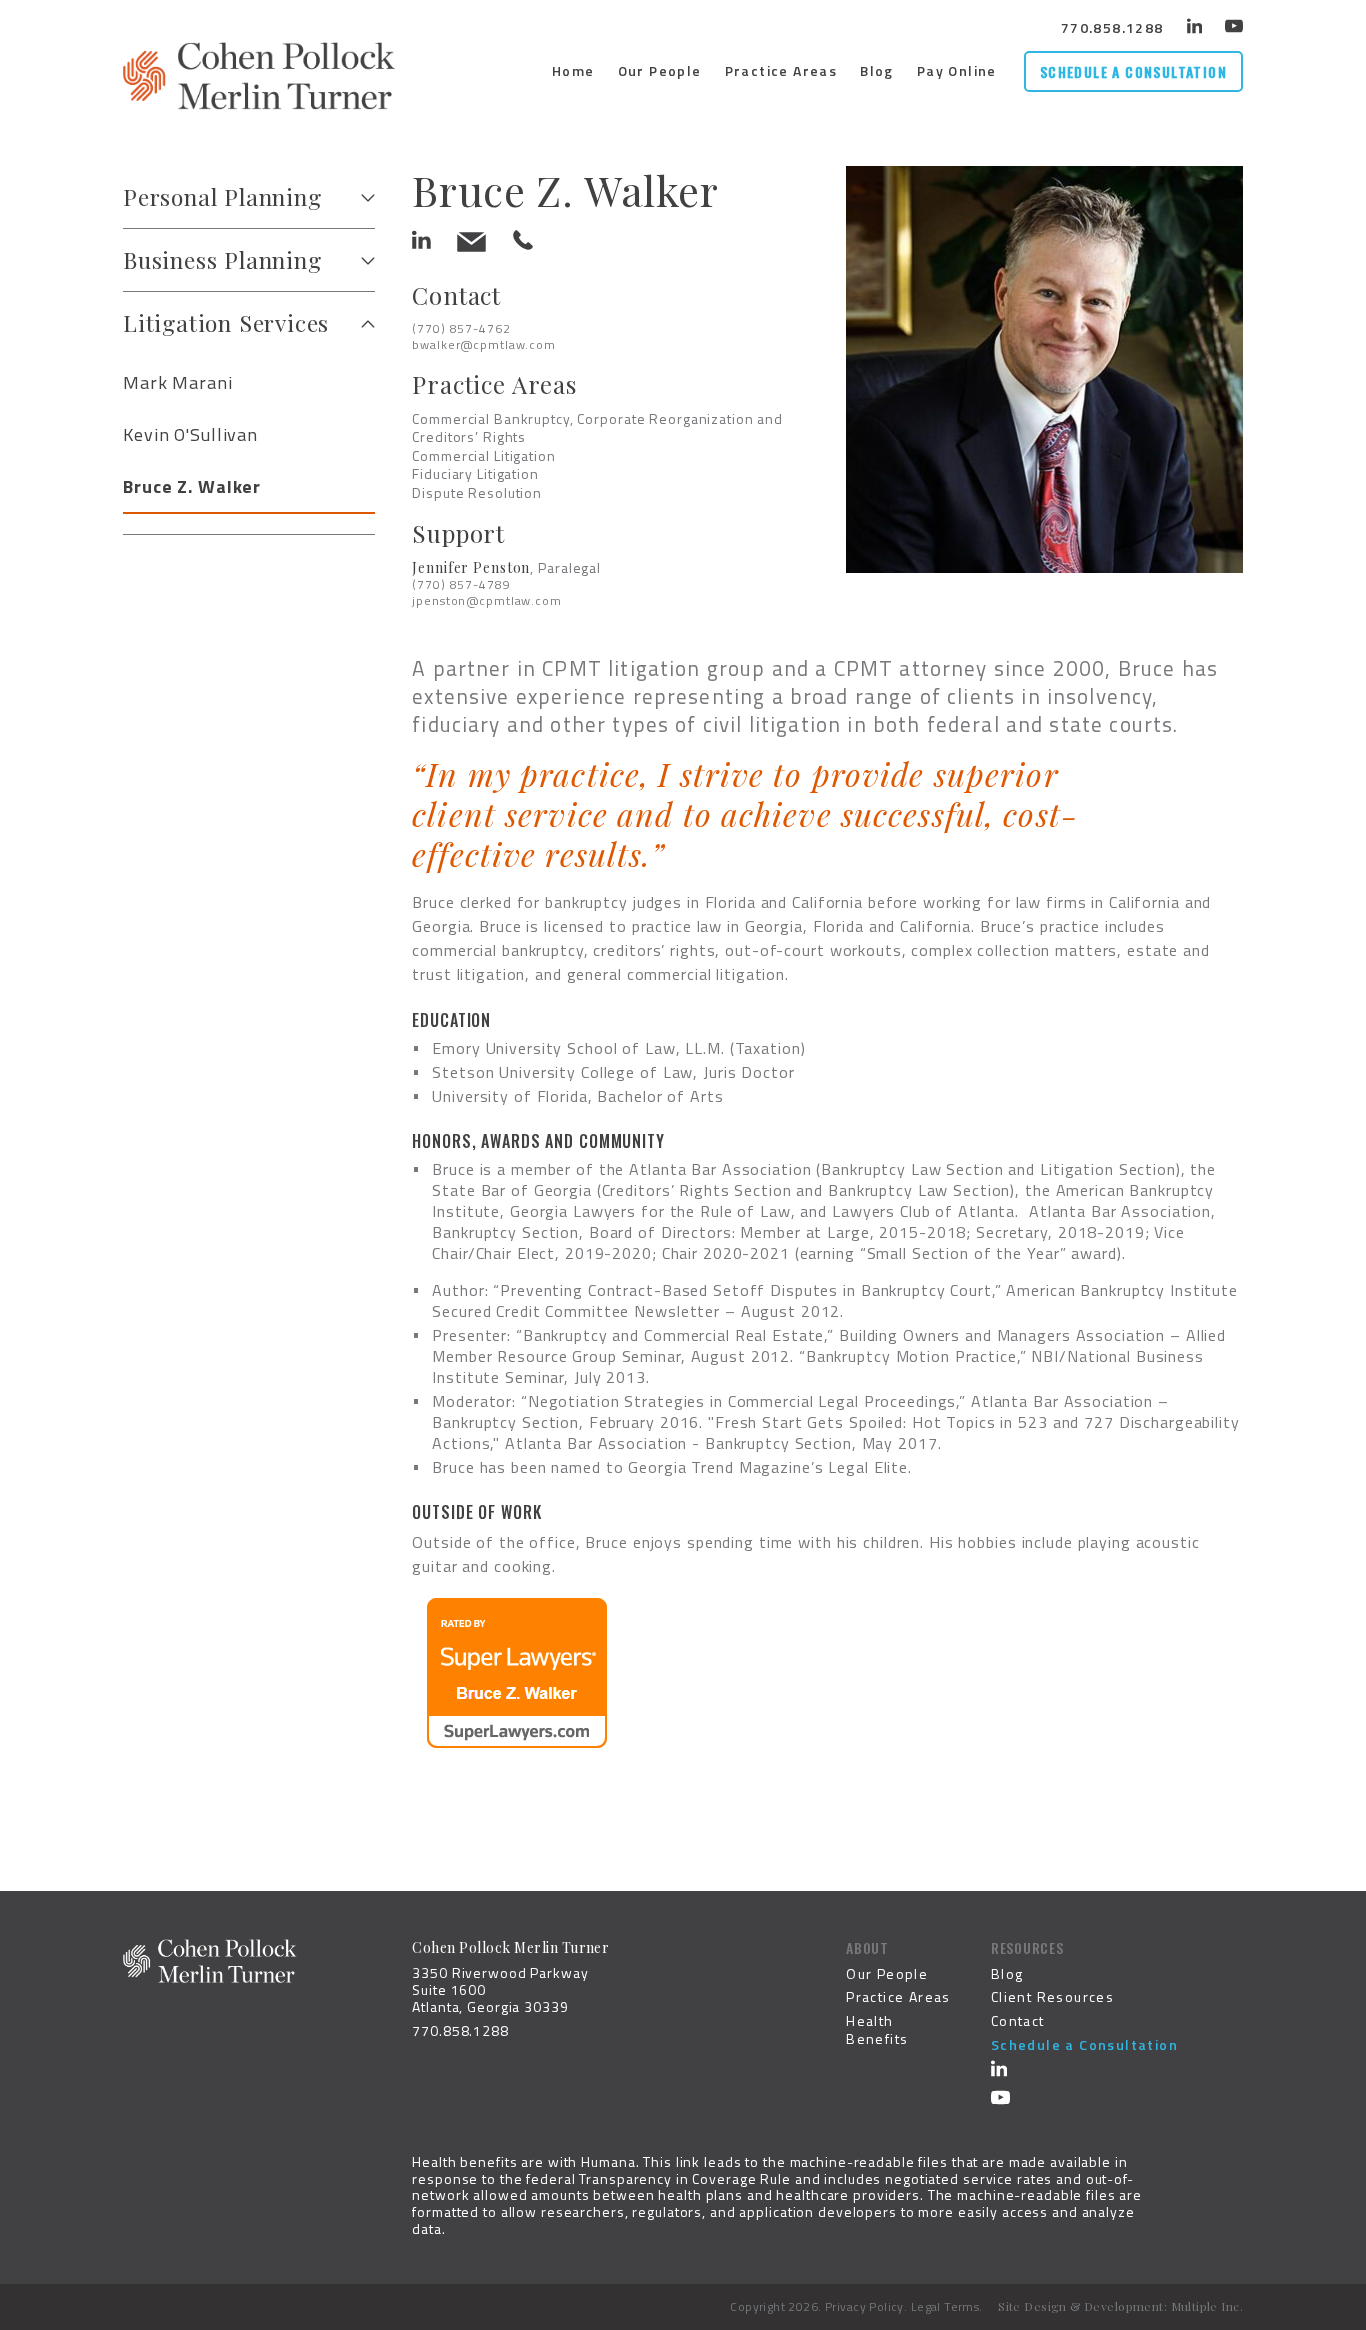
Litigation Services (226, 322)
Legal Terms (945, 2306)
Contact (1018, 2020)
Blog (877, 70)
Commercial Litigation (483, 455)
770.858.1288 (1112, 27)
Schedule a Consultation (1133, 71)
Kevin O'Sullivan (190, 434)
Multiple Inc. (1207, 2306)
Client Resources (1052, 1996)
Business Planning (222, 259)
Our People (660, 70)
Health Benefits (877, 2029)
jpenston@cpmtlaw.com (487, 600)
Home (573, 70)
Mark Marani (178, 382)
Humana (608, 2161)
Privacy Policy (864, 2306)
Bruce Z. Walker (192, 486)
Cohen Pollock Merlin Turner (259, 76)
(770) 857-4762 (461, 328)
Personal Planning (222, 196)
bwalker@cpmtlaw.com (484, 344)
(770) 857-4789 (461, 584)
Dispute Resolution (477, 492)
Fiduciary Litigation (475, 473)
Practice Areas (781, 70)
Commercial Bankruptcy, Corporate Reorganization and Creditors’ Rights (597, 427)
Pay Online (957, 70)
